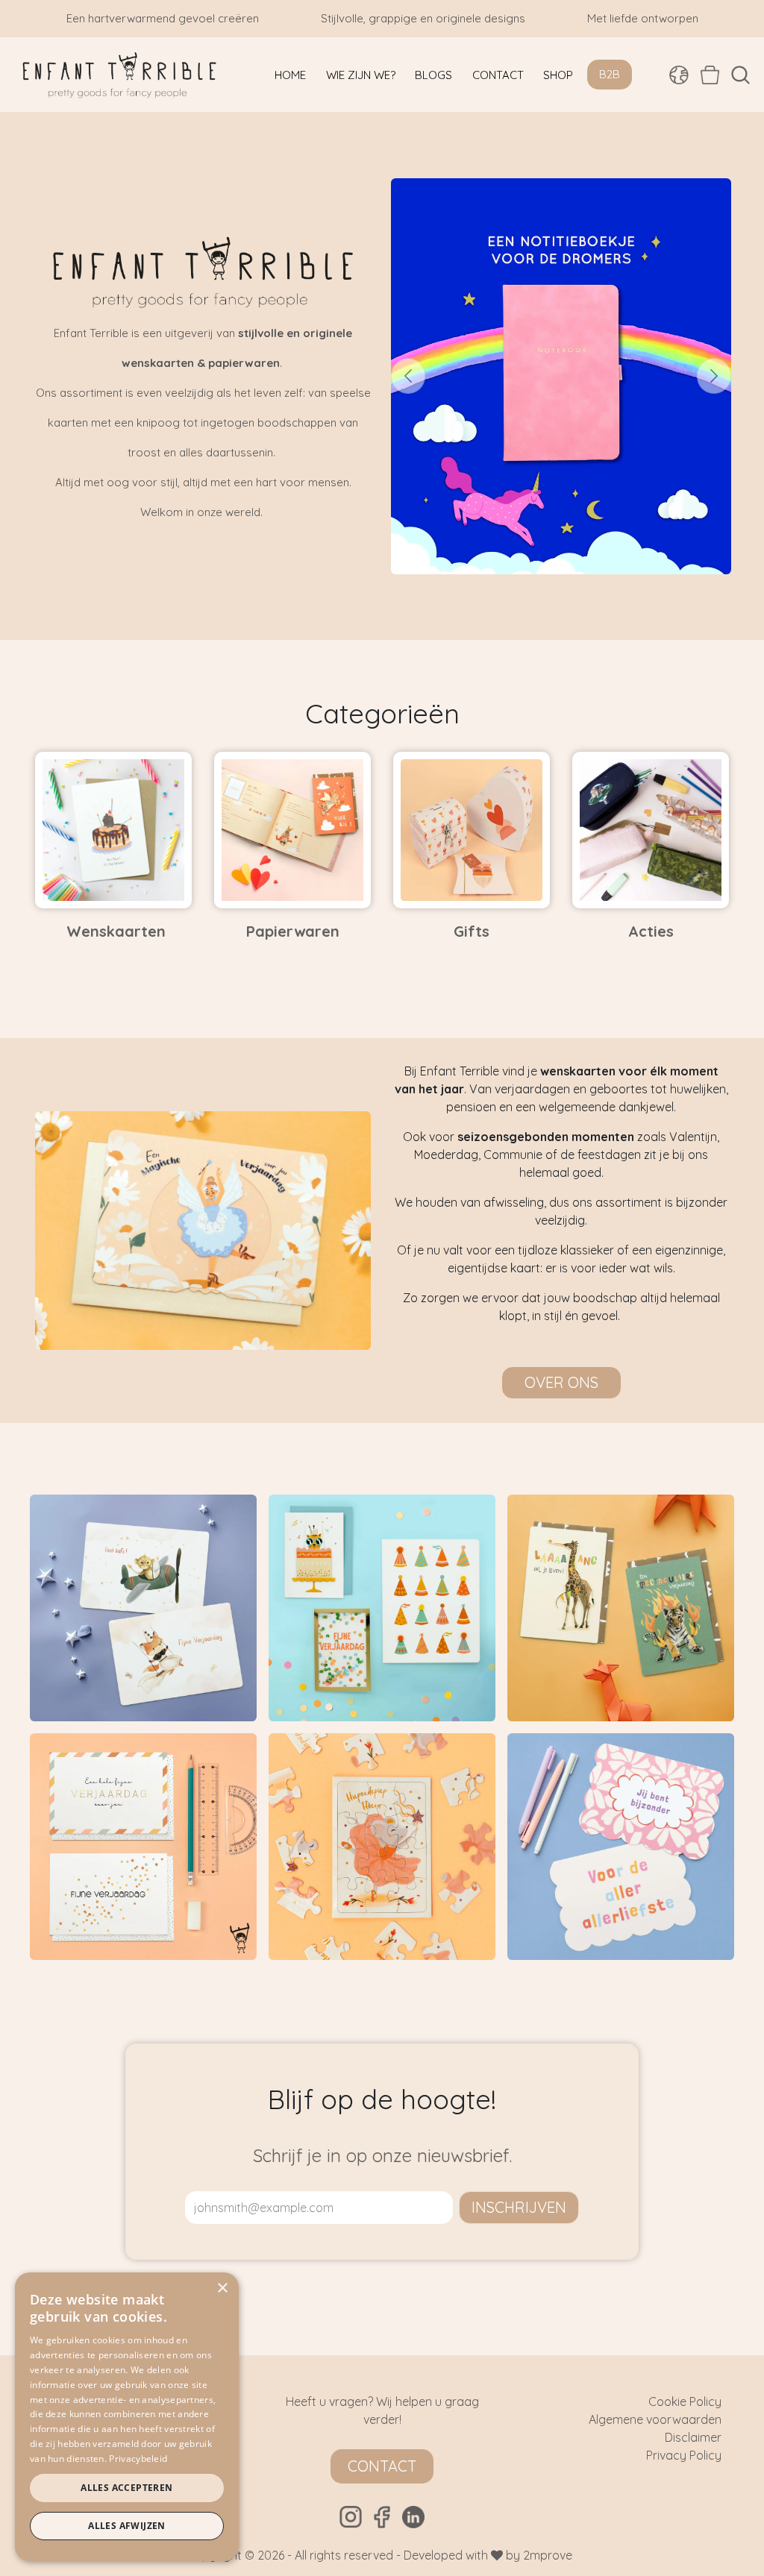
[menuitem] (290, 75)
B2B (610, 74)
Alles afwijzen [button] (127, 2526)
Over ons (561, 1382)
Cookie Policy (685, 2401)
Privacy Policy (684, 2455)
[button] (740, 75)
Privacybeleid (138, 2459)
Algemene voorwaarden (655, 2419)
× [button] (222, 2288)
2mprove (548, 2555)
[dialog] (127, 2417)
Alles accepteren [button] (126, 2488)
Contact (382, 2466)
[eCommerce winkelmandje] (710, 75)
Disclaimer (693, 2437)
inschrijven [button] (519, 2207)
